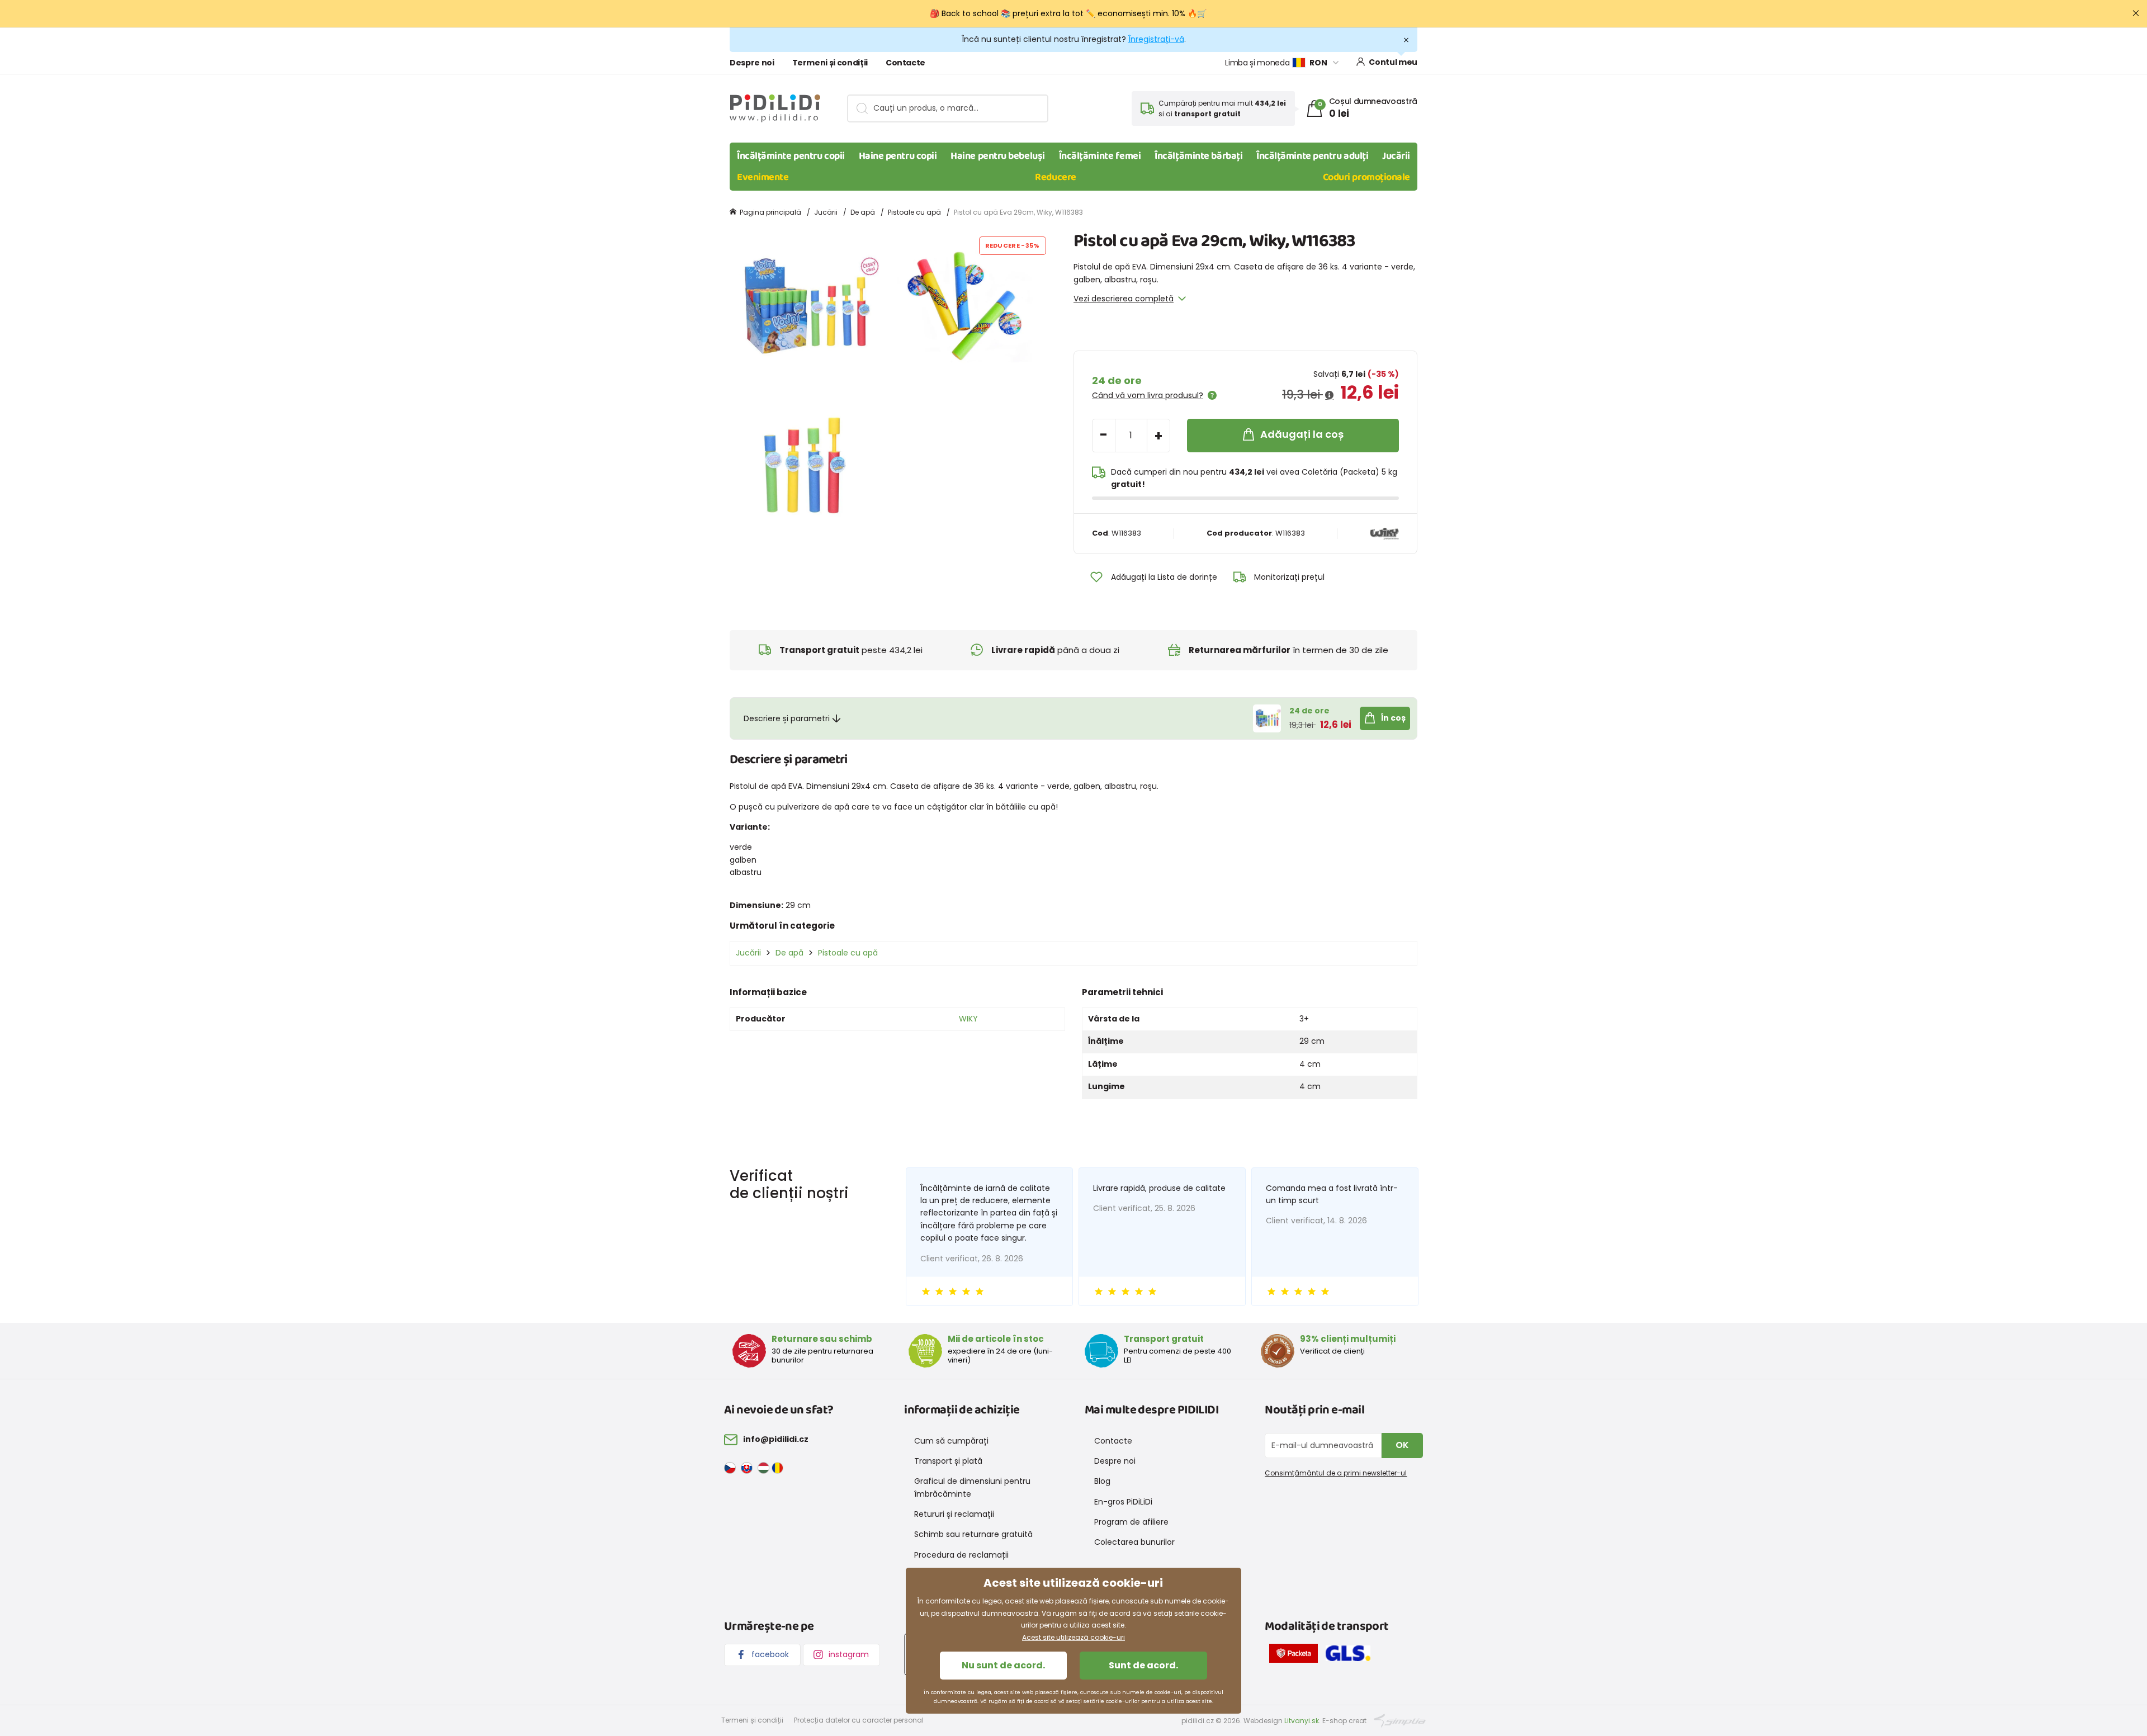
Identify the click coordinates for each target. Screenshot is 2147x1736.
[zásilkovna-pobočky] (1296, 1655)
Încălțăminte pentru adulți (1312, 156)
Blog (1102, 1481)
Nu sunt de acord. (1003, 1665)
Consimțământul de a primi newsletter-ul (1336, 1473)
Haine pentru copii (898, 156)
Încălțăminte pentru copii (791, 156)
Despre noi (752, 63)
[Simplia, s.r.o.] (1400, 1720)
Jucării (1396, 156)
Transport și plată (948, 1461)
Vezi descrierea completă (1124, 299)
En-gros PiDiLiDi (1123, 1502)
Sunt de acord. (1143, 1665)
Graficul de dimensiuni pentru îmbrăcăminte (972, 1487)
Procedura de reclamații (961, 1555)
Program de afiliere (1131, 1522)
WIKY (968, 1019)
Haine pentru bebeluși (998, 156)
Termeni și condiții (830, 63)
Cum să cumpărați (951, 1441)
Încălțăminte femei (1100, 156)
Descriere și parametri (787, 718)
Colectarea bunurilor (1134, 1542)
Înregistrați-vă (1156, 39)
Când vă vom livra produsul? (1148, 395)
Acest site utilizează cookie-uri (1073, 1637)
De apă (863, 212)
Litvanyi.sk (1302, 1721)
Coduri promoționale (1366, 177)
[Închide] (2136, 13)
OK (1402, 1445)
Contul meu (1393, 62)
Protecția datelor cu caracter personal (859, 1720)
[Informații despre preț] (1329, 395)
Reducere (1055, 177)
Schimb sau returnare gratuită (973, 1534)
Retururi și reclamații (954, 1514)
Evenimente (763, 177)
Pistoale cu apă (914, 212)
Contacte (905, 63)
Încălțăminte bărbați (1198, 156)
